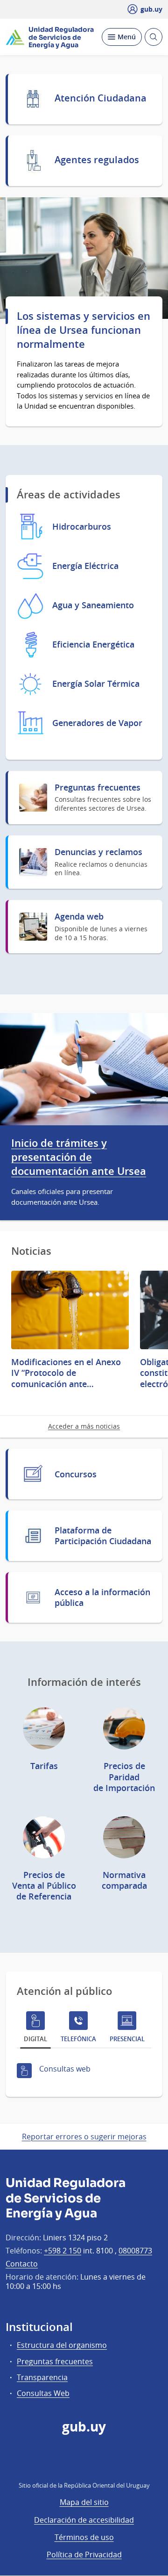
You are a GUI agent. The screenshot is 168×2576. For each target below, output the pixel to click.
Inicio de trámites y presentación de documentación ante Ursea (79, 1157)
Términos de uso (84, 2537)
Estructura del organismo (62, 2345)
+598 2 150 (63, 2251)
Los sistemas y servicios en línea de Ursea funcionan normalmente (84, 330)
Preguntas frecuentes (55, 2361)
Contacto (22, 2264)
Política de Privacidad (84, 2554)
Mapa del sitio (84, 2502)
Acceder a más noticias (84, 1426)
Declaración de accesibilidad (84, 2520)
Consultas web (65, 2069)
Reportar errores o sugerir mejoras (84, 2137)
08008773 (135, 2251)
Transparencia (42, 2377)
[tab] (35, 2029)
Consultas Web (43, 2393)
